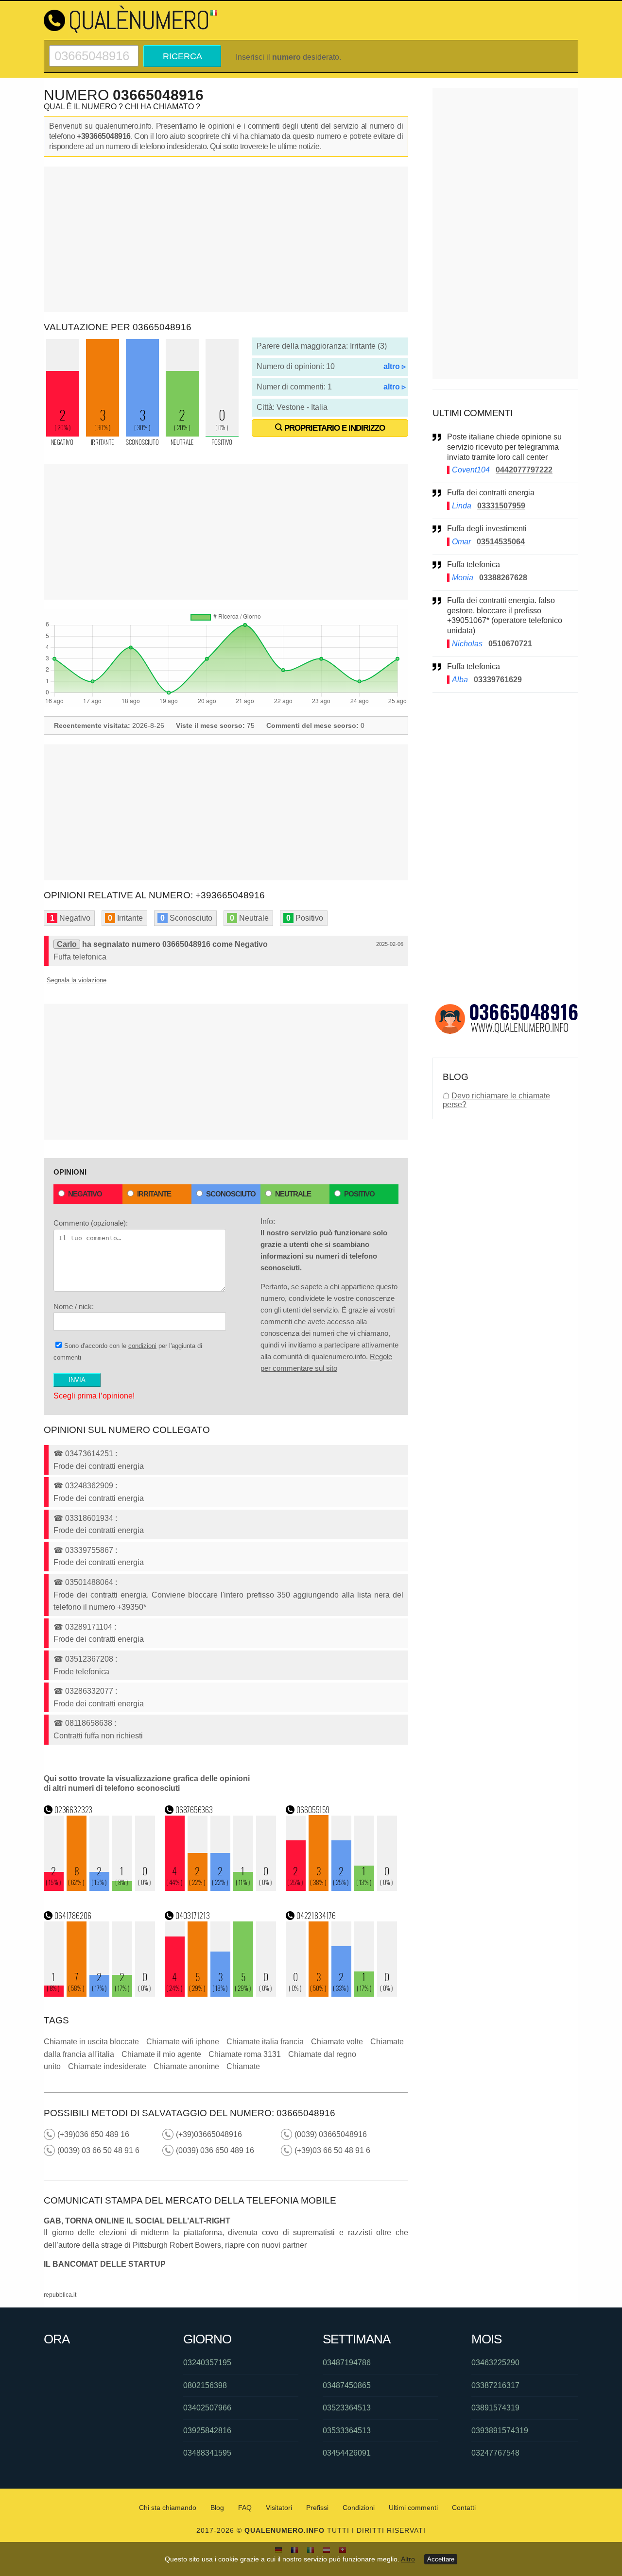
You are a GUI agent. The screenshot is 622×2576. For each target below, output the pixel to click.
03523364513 (347, 2408)
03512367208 (89, 1659)
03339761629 (498, 680)
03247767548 (495, 2453)
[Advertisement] (226, 239)
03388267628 (503, 578)
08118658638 (89, 1723)
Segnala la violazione (77, 980)
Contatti (464, 2508)
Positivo (359, 1194)
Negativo (85, 1194)
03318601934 (89, 1518)
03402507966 (207, 2408)
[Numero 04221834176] (342, 1994)
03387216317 (495, 2385)
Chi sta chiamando (168, 2508)
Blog (217, 2508)
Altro (408, 2559)
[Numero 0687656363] (221, 1888)
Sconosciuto (231, 1194)
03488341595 (207, 2453)
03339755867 (89, 1550)
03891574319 (495, 2408)
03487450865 (347, 2385)
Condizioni (359, 2508)
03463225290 (495, 2363)
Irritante (154, 1194)
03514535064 (501, 542)
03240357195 (207, 2363)
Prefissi (317, 2508)
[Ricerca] (94, 49)
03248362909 (89, 1486)
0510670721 (510, 644)
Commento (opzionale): (91, 1223)
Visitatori (279, 2508)
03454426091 (347, 2453)
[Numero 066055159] (342, 1888)
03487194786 (347, 2363)
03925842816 (207, 2431)
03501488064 (89, 1582)
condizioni (142, 1346)
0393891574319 (500, 2431)
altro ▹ (395, 366)
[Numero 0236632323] (100, 1888)
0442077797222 (524, 470)
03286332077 (89, 1691)
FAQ (245, 2508)
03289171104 (89, 1627)
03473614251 (89, 1454)
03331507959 (501, 506)
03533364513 (347, 2431)
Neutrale (293, 1194)
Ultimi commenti (413, 2508)
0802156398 (205, 2385)
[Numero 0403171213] (221, 1994)
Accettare (441, 2559)
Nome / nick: (74, 1306)
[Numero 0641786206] (100, 1994)
